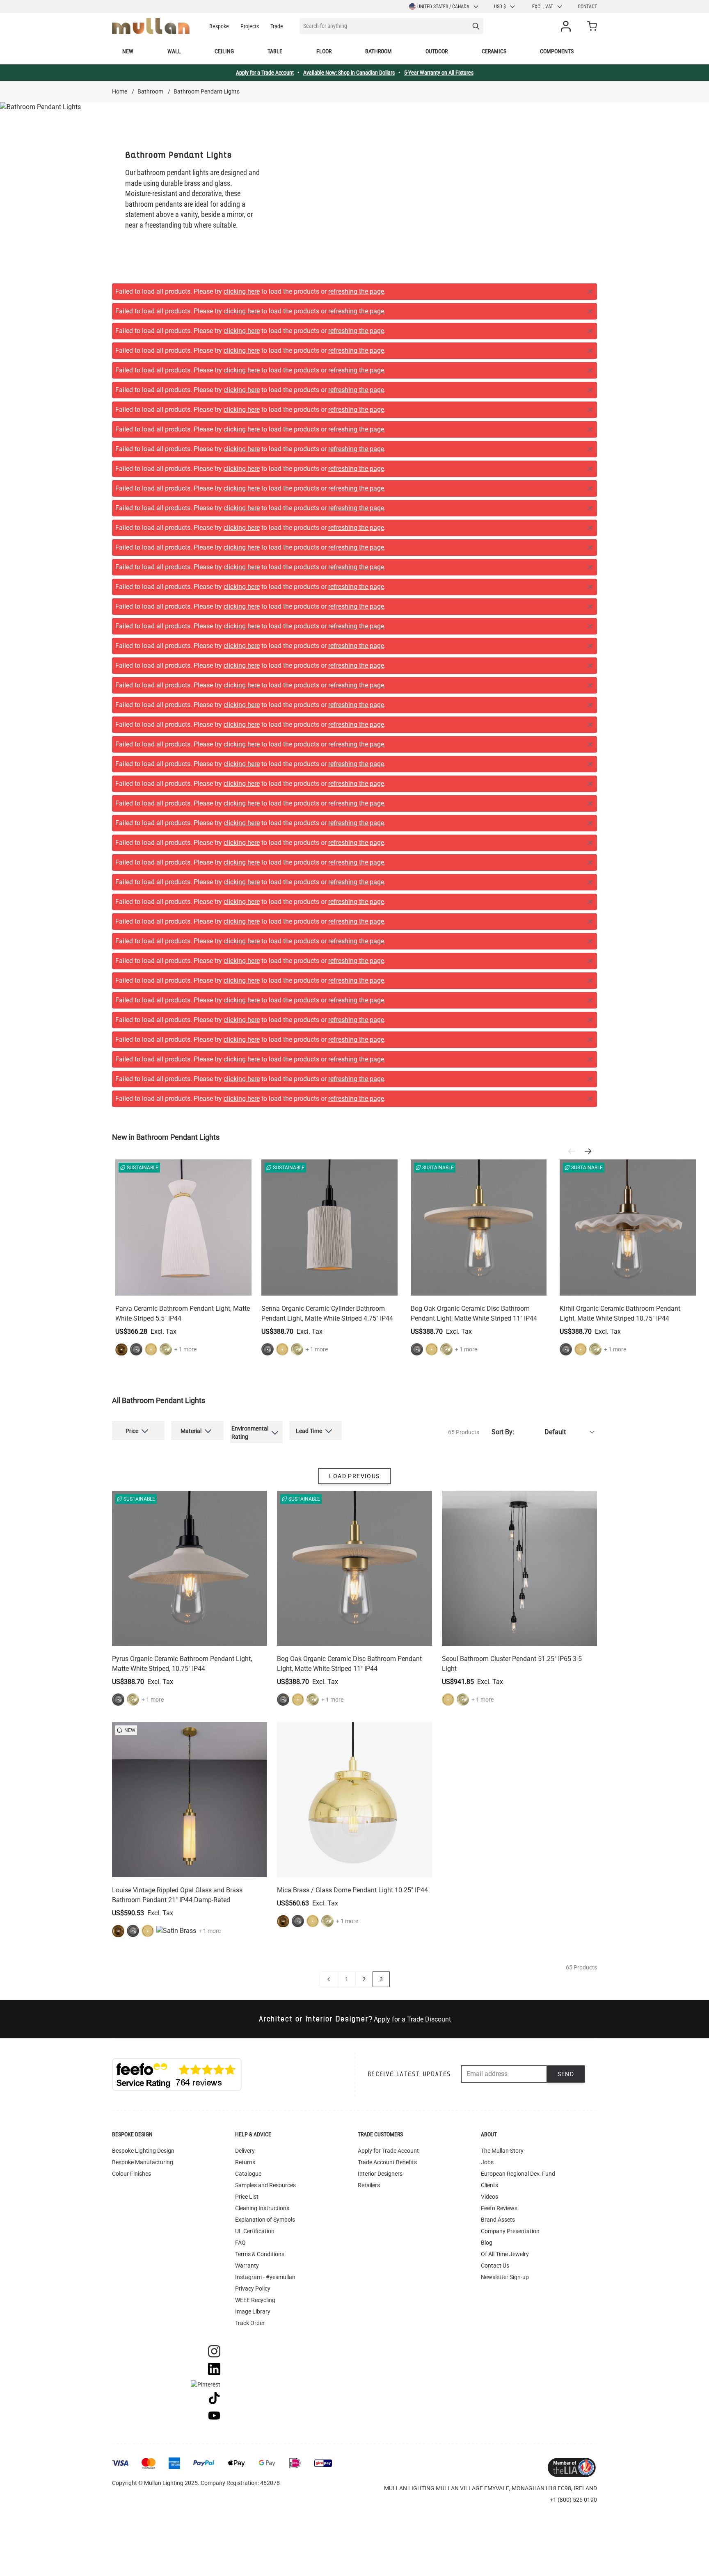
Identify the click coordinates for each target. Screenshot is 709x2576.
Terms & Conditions (260, 1782)
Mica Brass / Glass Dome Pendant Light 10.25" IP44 (352, 1418)
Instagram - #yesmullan (265, 1805)
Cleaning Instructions (262, 1736)
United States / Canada (443, 7)
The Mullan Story (502, 1678)
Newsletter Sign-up (505, 1805)
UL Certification (255, 1759)
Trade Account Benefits (387, 1690)
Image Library (253, 1839)
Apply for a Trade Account (265, 73)
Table (275, 51)
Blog (487, 1770)
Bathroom (379, 51)
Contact (587, 7)
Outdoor (437, 51)
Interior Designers (380, 1701)
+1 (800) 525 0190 (573, 2027)
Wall (174, 51)
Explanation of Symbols (265, 1747)
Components (557, 51)
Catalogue (248, 1701)
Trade (277, 26)
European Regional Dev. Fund (518, 1701)
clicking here (242, 291)
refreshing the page (356, 291)
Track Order (250, 1850)
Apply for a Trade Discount (412, 1547)
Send (566, 1602)
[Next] (590, 679)
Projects (250, 26)
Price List (247, 1724)
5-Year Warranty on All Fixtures (439, 73)
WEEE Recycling (255, 1828)
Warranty (247, 1793)
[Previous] (574, 679)
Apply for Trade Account (388, 1678)
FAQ (240, 1770)
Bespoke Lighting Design (143, 1678)
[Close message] (590, 292)
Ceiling (224, 51)
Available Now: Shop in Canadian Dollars (349, 73)
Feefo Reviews (499, 1736)
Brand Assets (498, 1747)
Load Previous (354, 1004)
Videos (489, 1724)
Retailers (369, 1713)
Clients (489, 1713)
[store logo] (151, 26)
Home (120, 91)
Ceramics (494, 51)
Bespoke (219, 26)
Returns (245, 1690)
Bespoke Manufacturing (143, 1690)
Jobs (487, 1690)
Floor (324, 51)
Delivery (245, 1678)
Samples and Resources (265, 1713)
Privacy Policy (253, 1816)
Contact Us (495, 1793)
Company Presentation (510, 1759)
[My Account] (567, 26)
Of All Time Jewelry (505, 1782)
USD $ (500, 7)
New (128, 51)
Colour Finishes (132, 1701)
